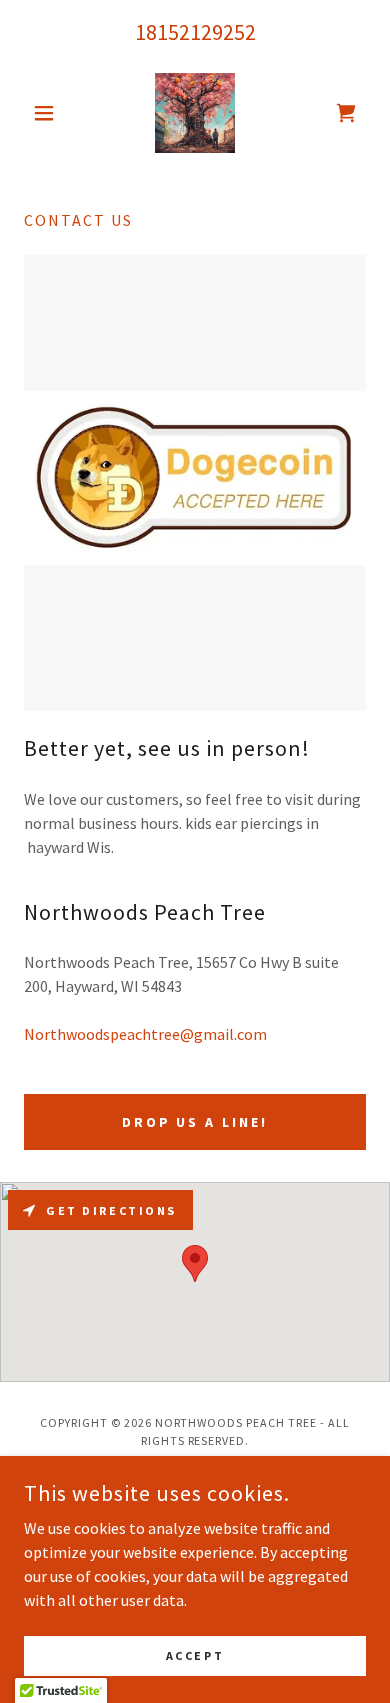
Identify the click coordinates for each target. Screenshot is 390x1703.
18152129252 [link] (195, 32)
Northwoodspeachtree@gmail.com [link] (145, 1034)
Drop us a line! (195, 1122)
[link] (195, 113)
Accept (195, 1655)
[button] (49, 113)
